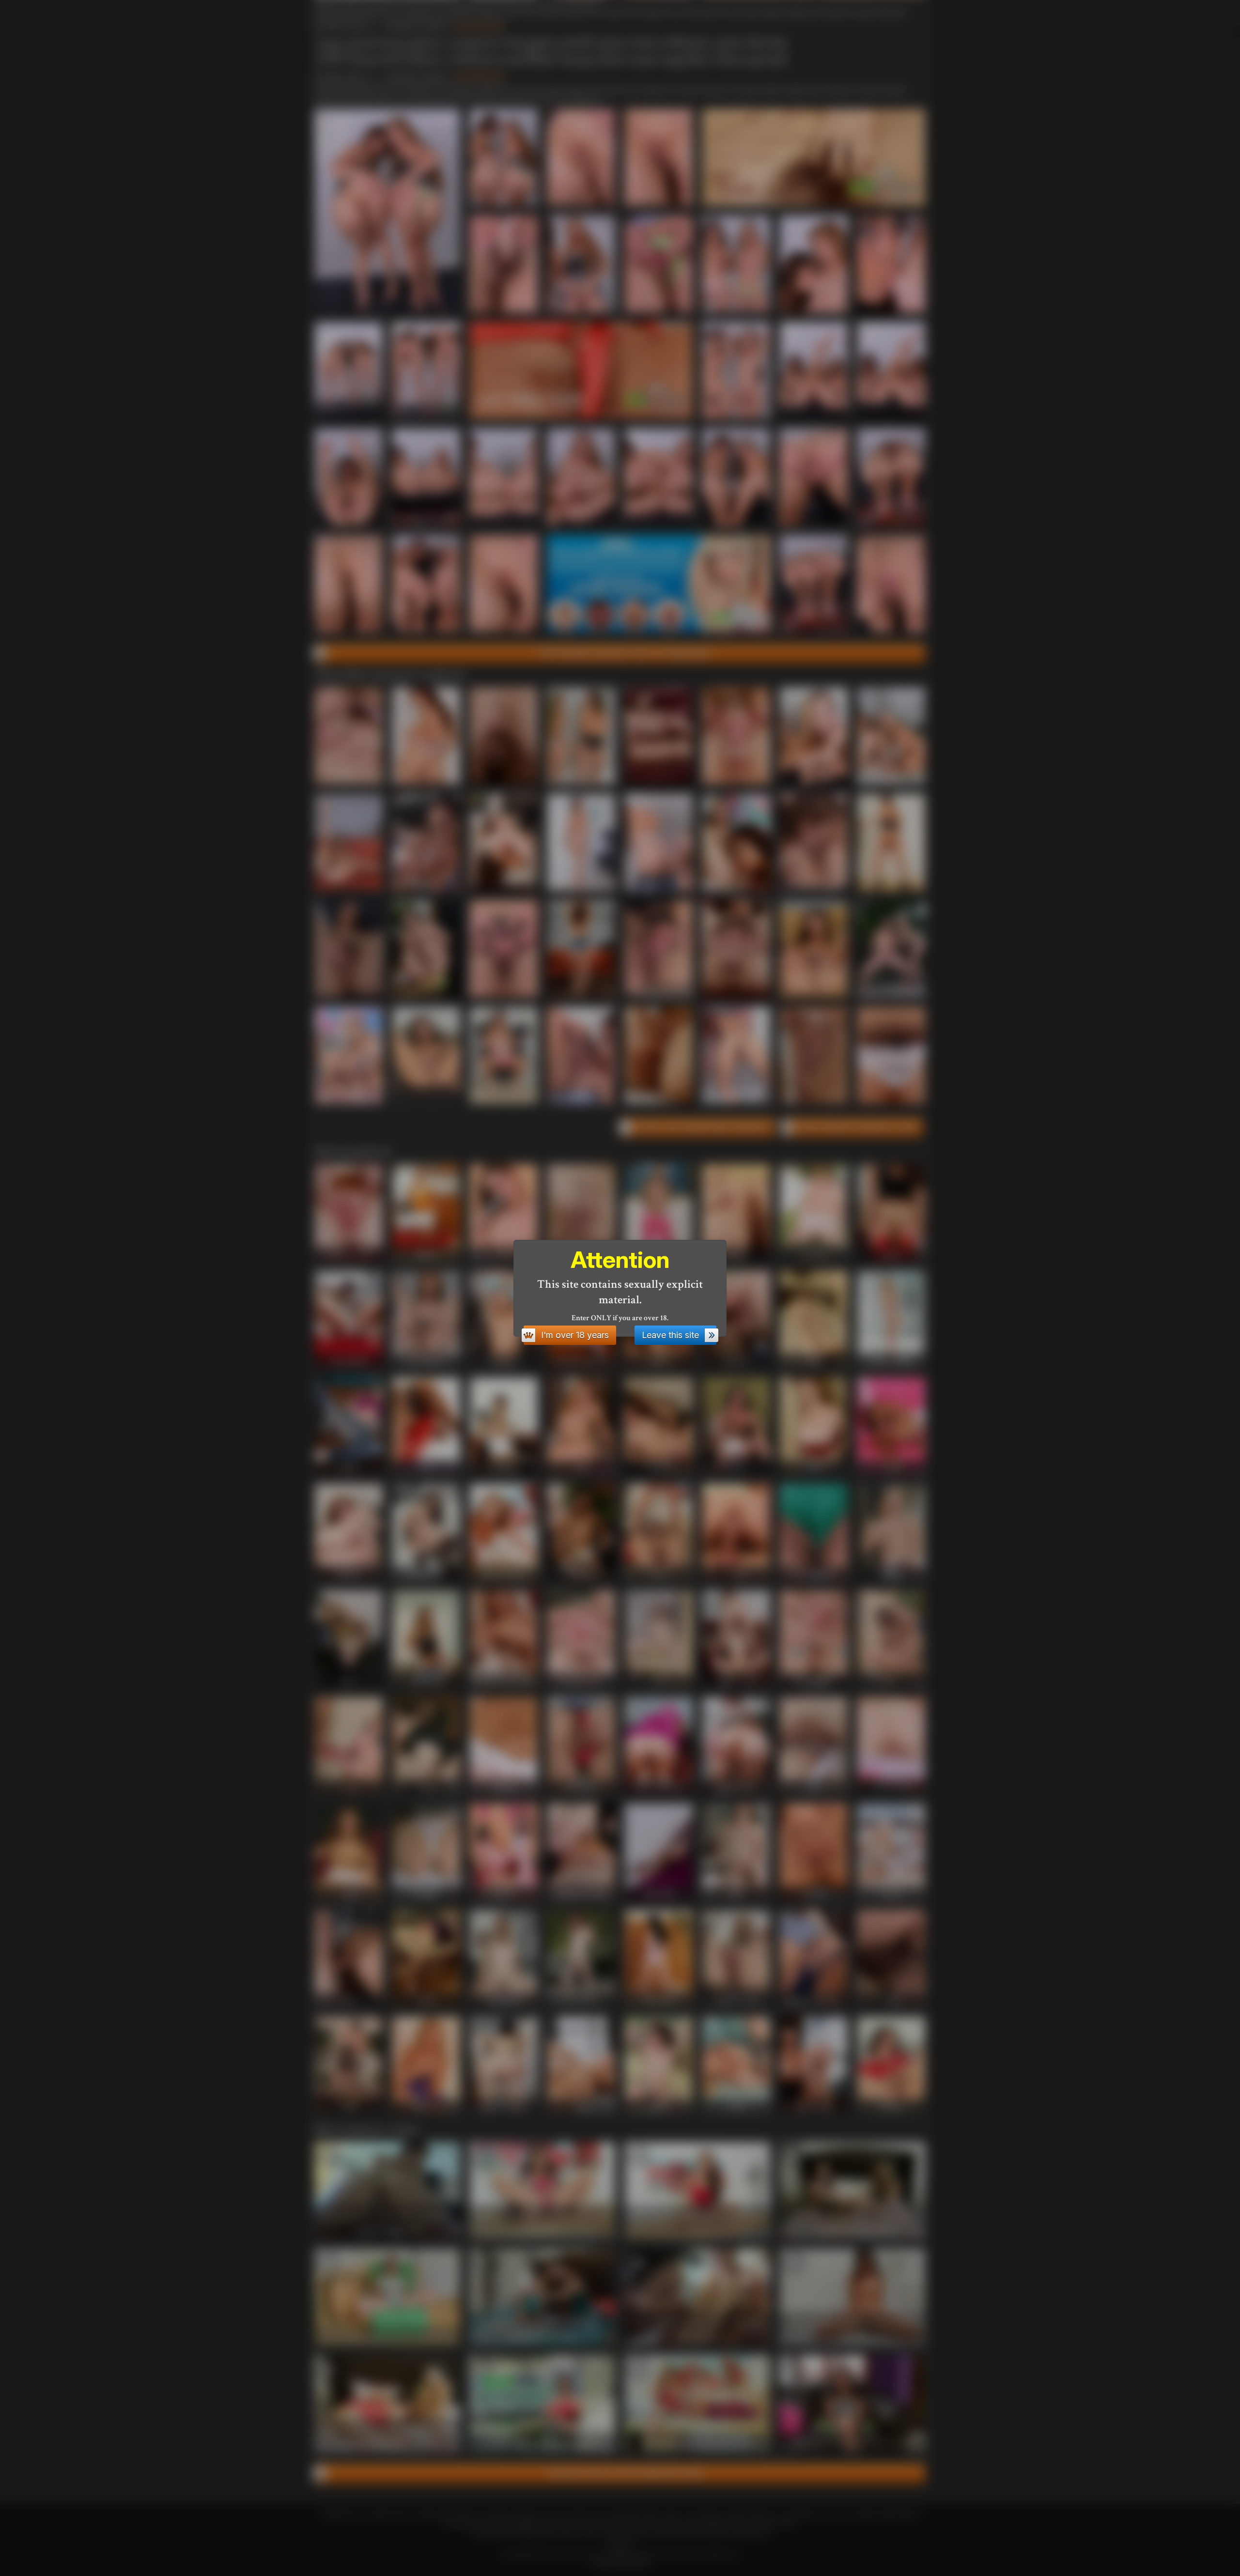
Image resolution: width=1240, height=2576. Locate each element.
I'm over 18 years (575, 1335)
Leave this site (670, 1335)
